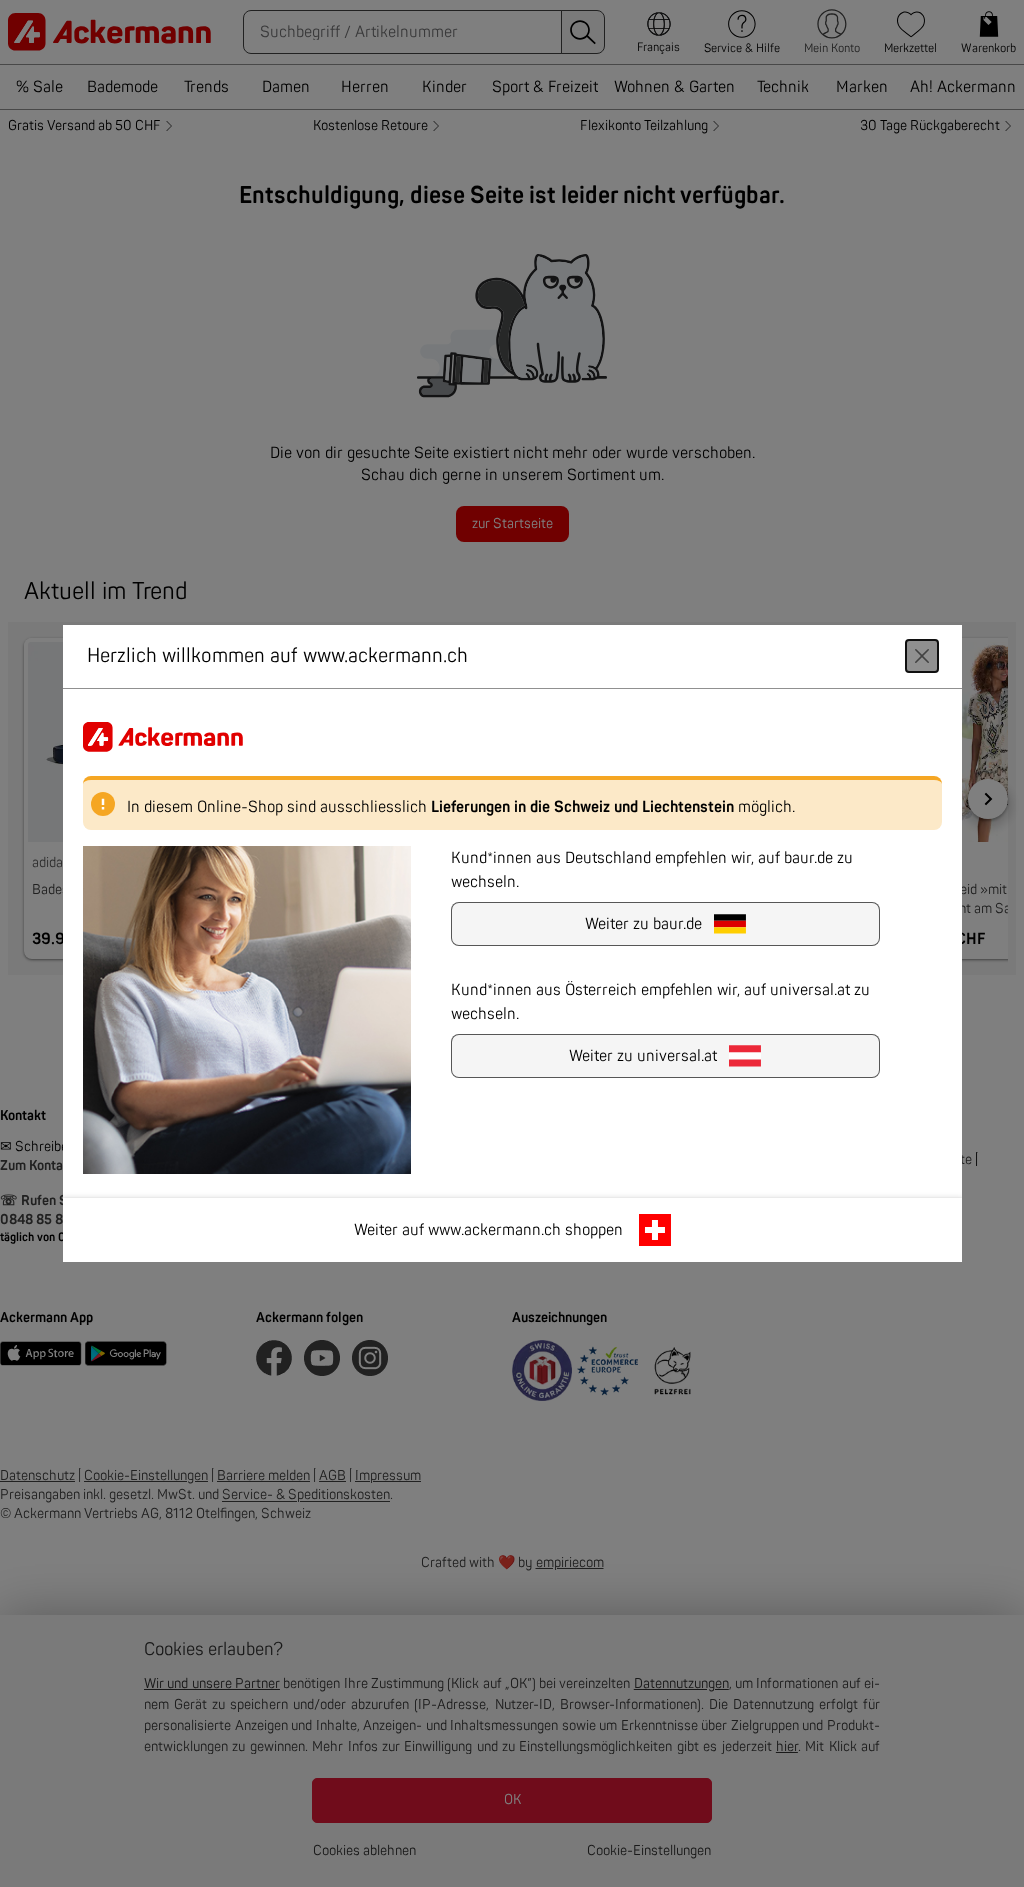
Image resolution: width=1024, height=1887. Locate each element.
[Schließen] (922, 656)
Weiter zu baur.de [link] (643, 924)
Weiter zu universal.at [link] (643, 1056)
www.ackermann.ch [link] (494, 1230)
